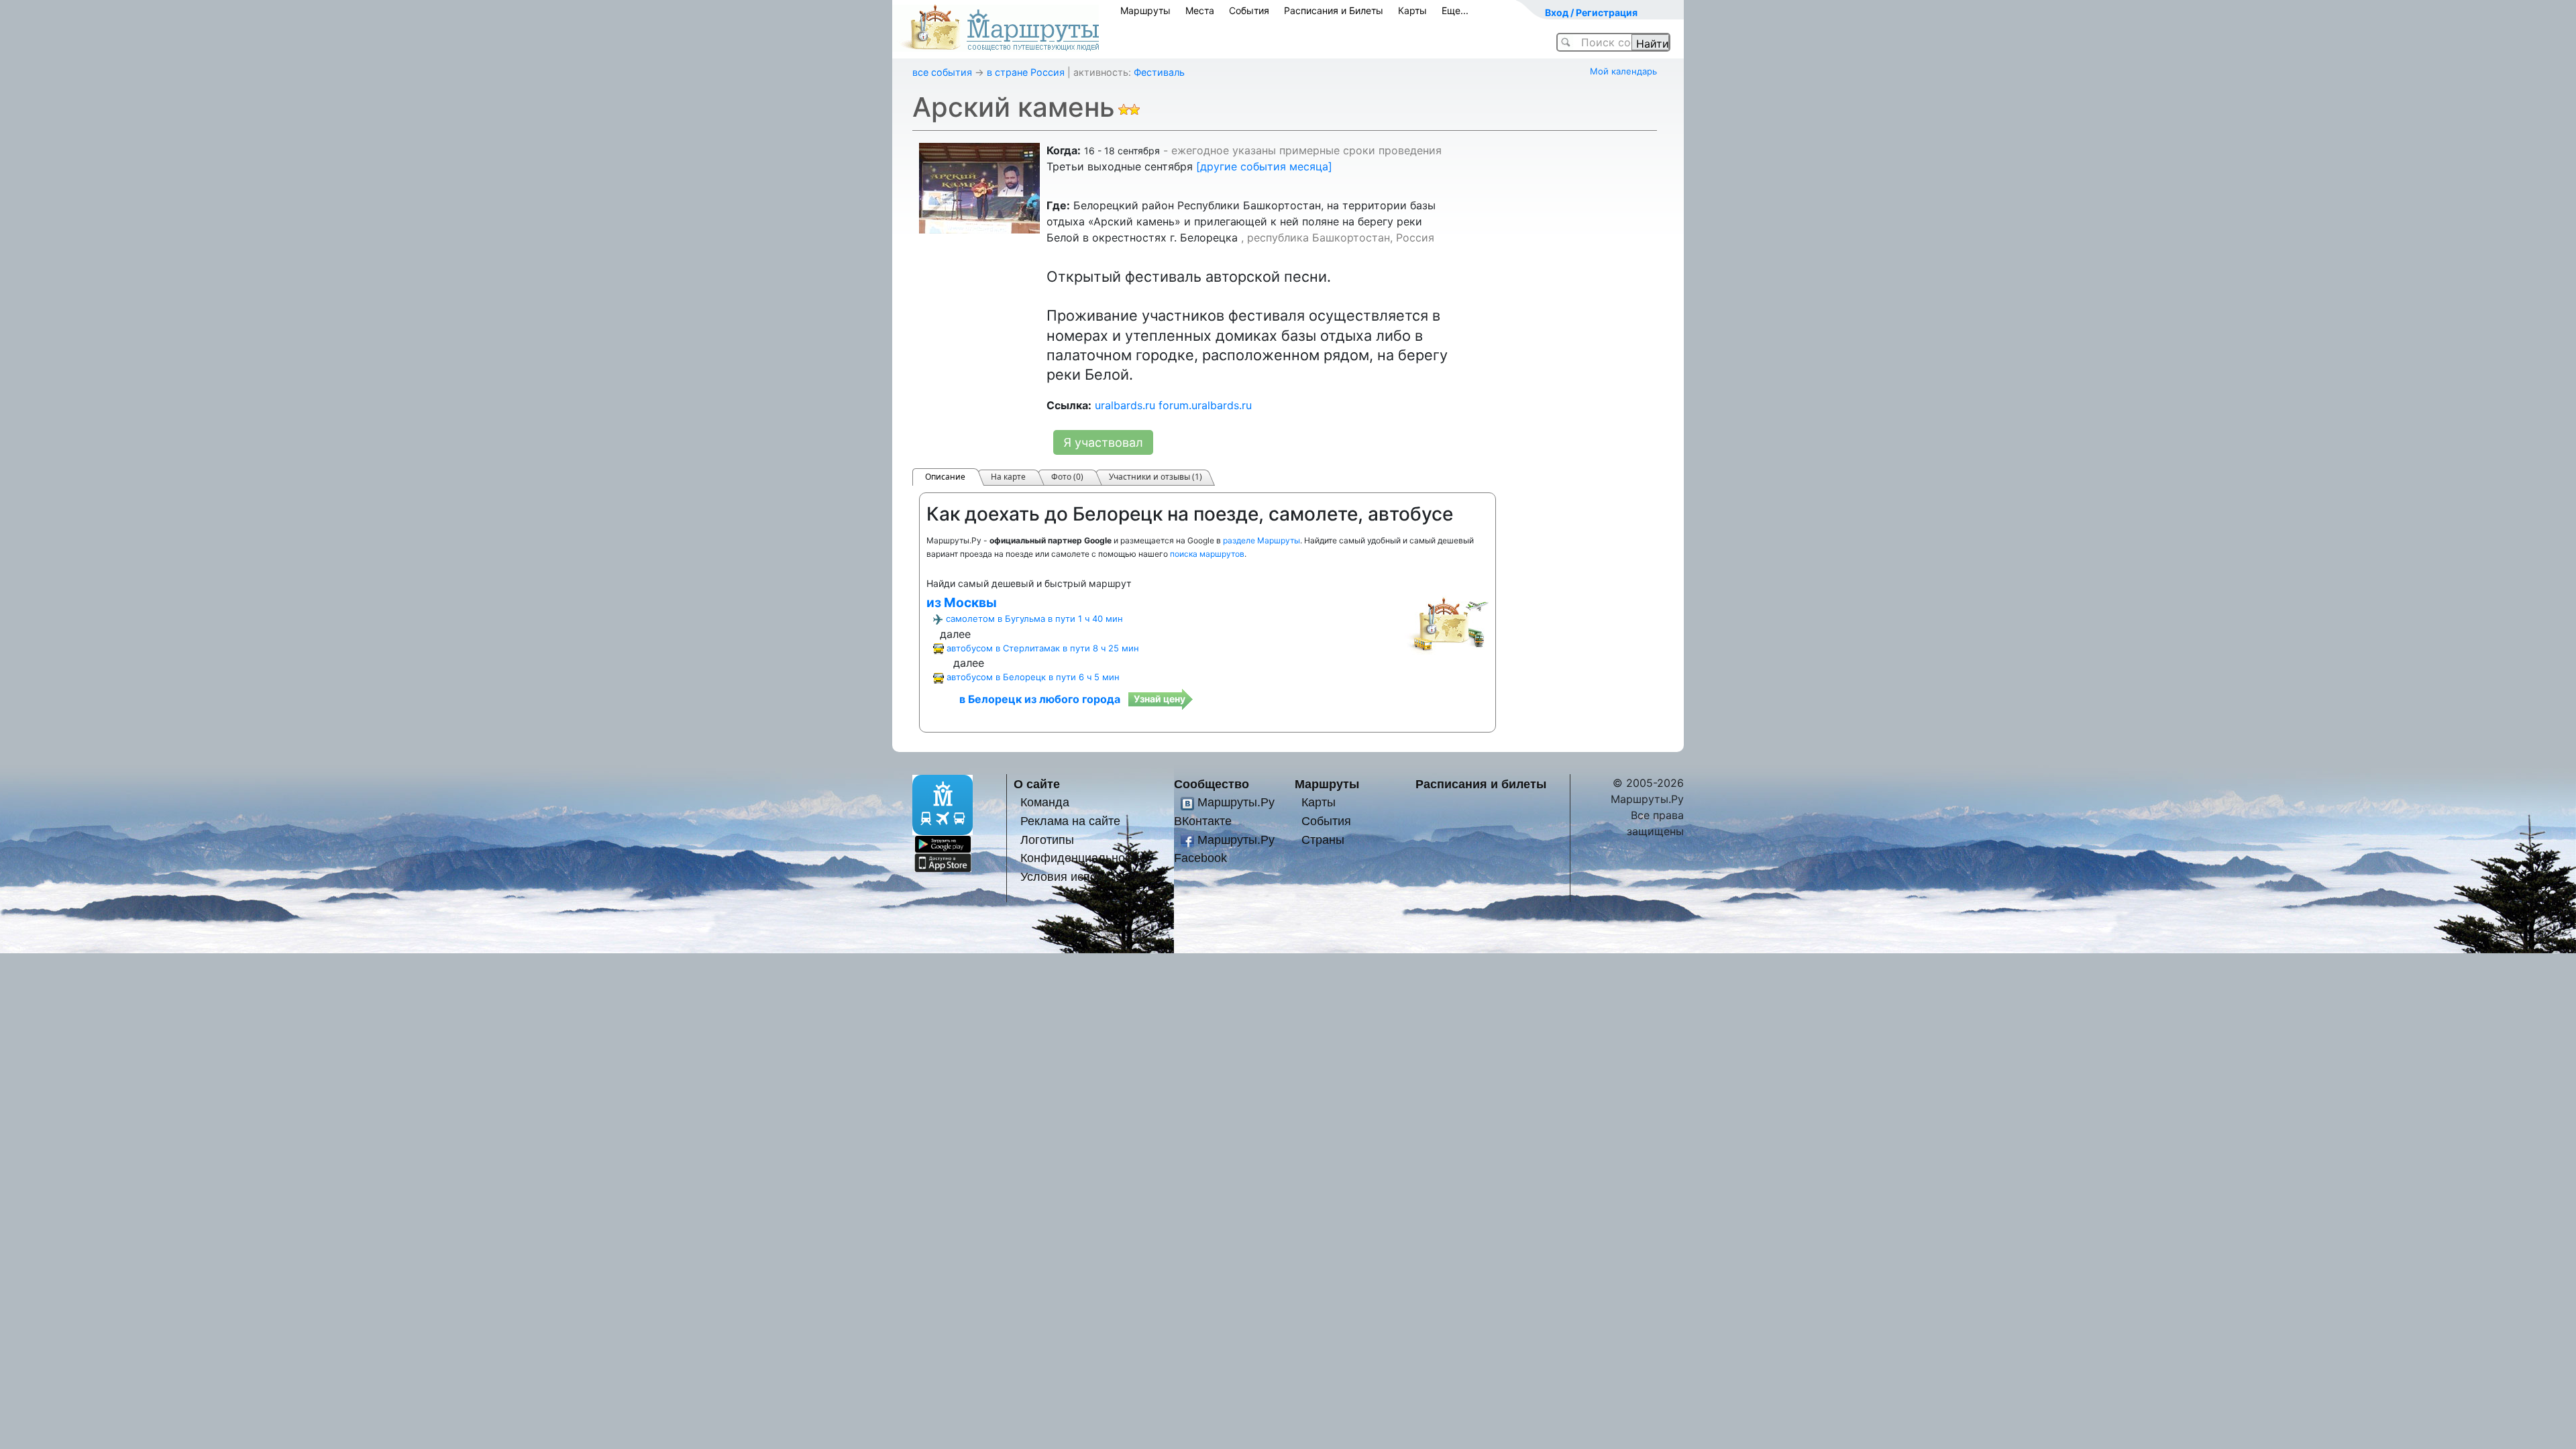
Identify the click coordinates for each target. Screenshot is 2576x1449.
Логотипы (1047, 840)
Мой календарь (1623, 71)
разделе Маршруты (1262, 540)
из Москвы (962, 602)
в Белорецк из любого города (1040, 699)
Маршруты (1145, 10)
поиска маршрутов (1207, 554)
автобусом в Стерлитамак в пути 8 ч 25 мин (1043, 648)
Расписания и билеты (1481, 784)
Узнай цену (1160, 699)
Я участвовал (1103, 442)
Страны (1323, 840)
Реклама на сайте (1070, 821)
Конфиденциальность (1081, 858)
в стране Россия (1026, 72)
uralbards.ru (1125, 405)
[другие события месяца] (1264, 166)
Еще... (1455, 10)
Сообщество (1212, 784)
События (1249, 10)
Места (1200, 10)
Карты (1412, 10)
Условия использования (1088, 876)
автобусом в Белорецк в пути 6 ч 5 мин (1033, 677)
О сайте (1037, 784)
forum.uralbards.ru (1205, 405)
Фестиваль (1159, 72)
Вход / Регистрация (1591, 12)
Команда (1045, 802)
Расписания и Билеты (1334, 10)
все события (942, 72)
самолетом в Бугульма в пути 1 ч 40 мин (1034, 619)
